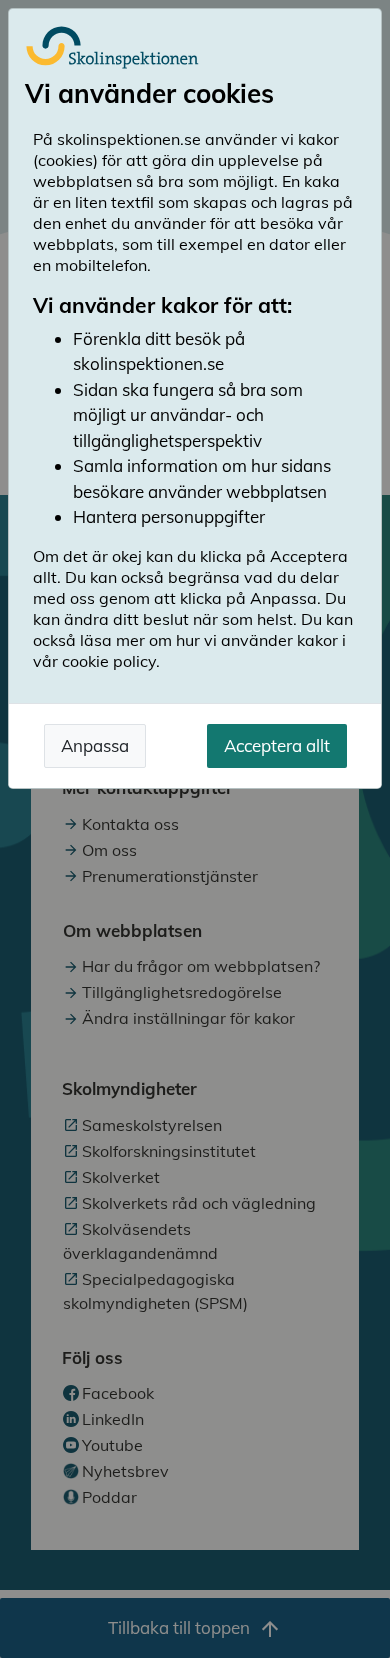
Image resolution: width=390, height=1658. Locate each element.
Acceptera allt (277, 745)
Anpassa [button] (95, 745)
